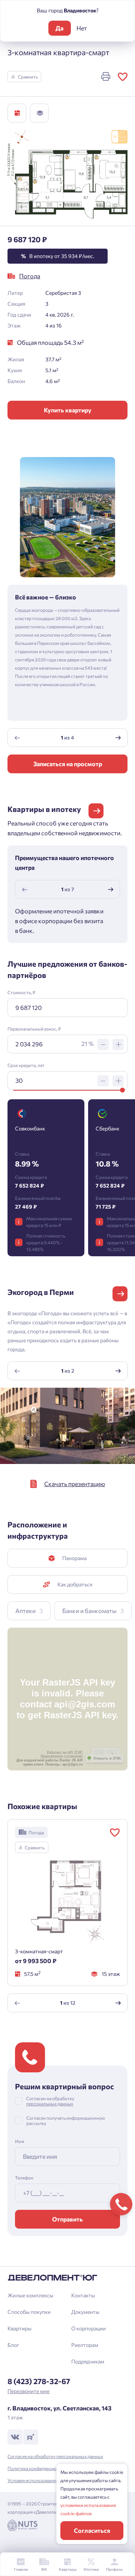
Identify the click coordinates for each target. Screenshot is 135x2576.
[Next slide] (118, 738)
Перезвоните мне (28, 2391)
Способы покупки (29, 2312)
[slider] (122, 1090)
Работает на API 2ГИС (65, 1752)
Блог (13, 2345)
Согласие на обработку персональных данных (55, 2456)
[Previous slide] (17, 738)
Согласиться (92, 2530)
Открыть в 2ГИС (107, 1758)
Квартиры (19, 2328)
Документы (85, 2312)
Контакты (83, 2295)
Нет (82, 28)
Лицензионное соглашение (62, 1756)
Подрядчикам (88, 2361)
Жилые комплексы (30, 2295)
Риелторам (85, 2345)
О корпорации (88, 2328)
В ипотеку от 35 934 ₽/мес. (58, 256)
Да (59, 28)
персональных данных (50, 2104)
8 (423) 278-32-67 (39, 2381)
